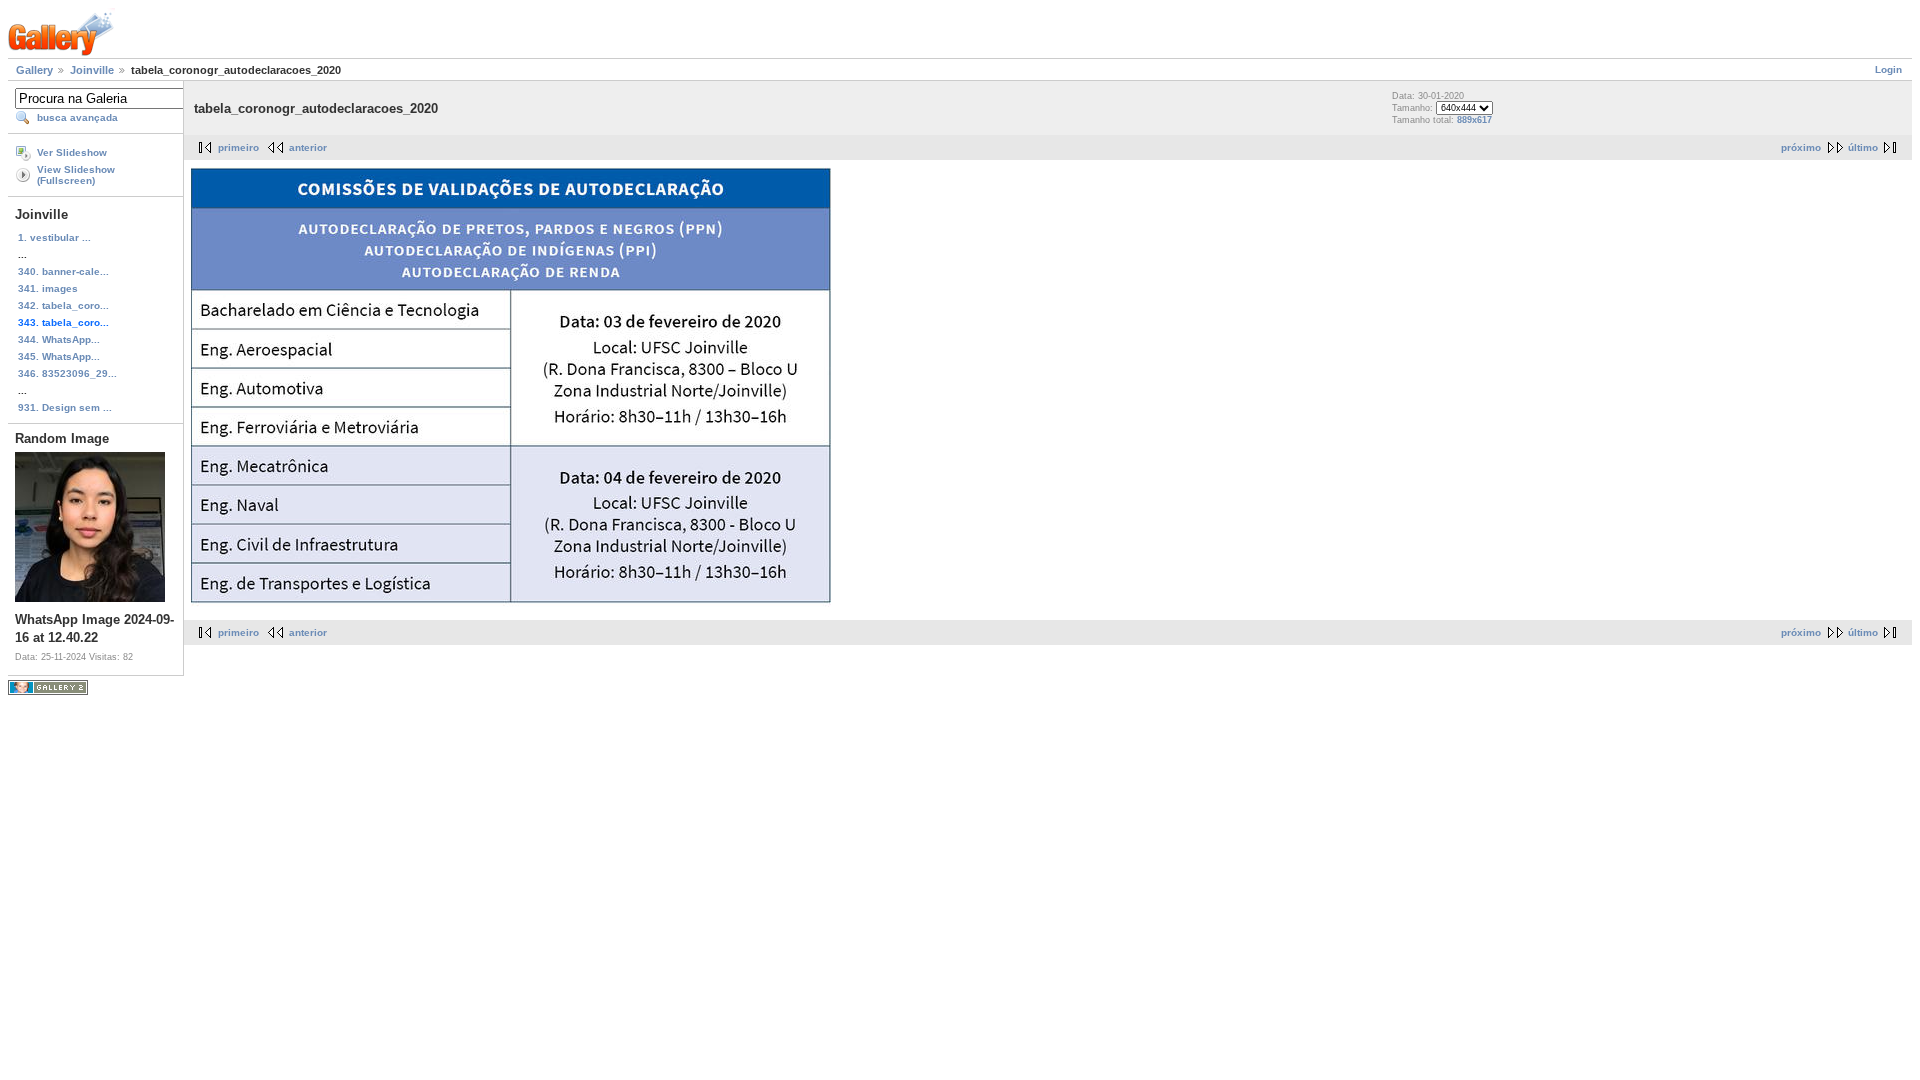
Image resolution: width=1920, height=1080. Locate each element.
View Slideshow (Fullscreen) (76, 175)
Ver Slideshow (72, 152)
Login (1888, 69)
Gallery (34, 70)
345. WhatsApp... (59, 356)
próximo (1801, 147)
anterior (308, 147)
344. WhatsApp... (59, 339)
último (1863, 147)
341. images (48, 288)
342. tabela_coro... (63, 305)
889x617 (1474, 120)
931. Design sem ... (65, 407)
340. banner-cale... (63, 271)
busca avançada (77, 117)
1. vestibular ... (54, 237)
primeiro (238, 147)
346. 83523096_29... (67, 373)
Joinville (92, 70)
